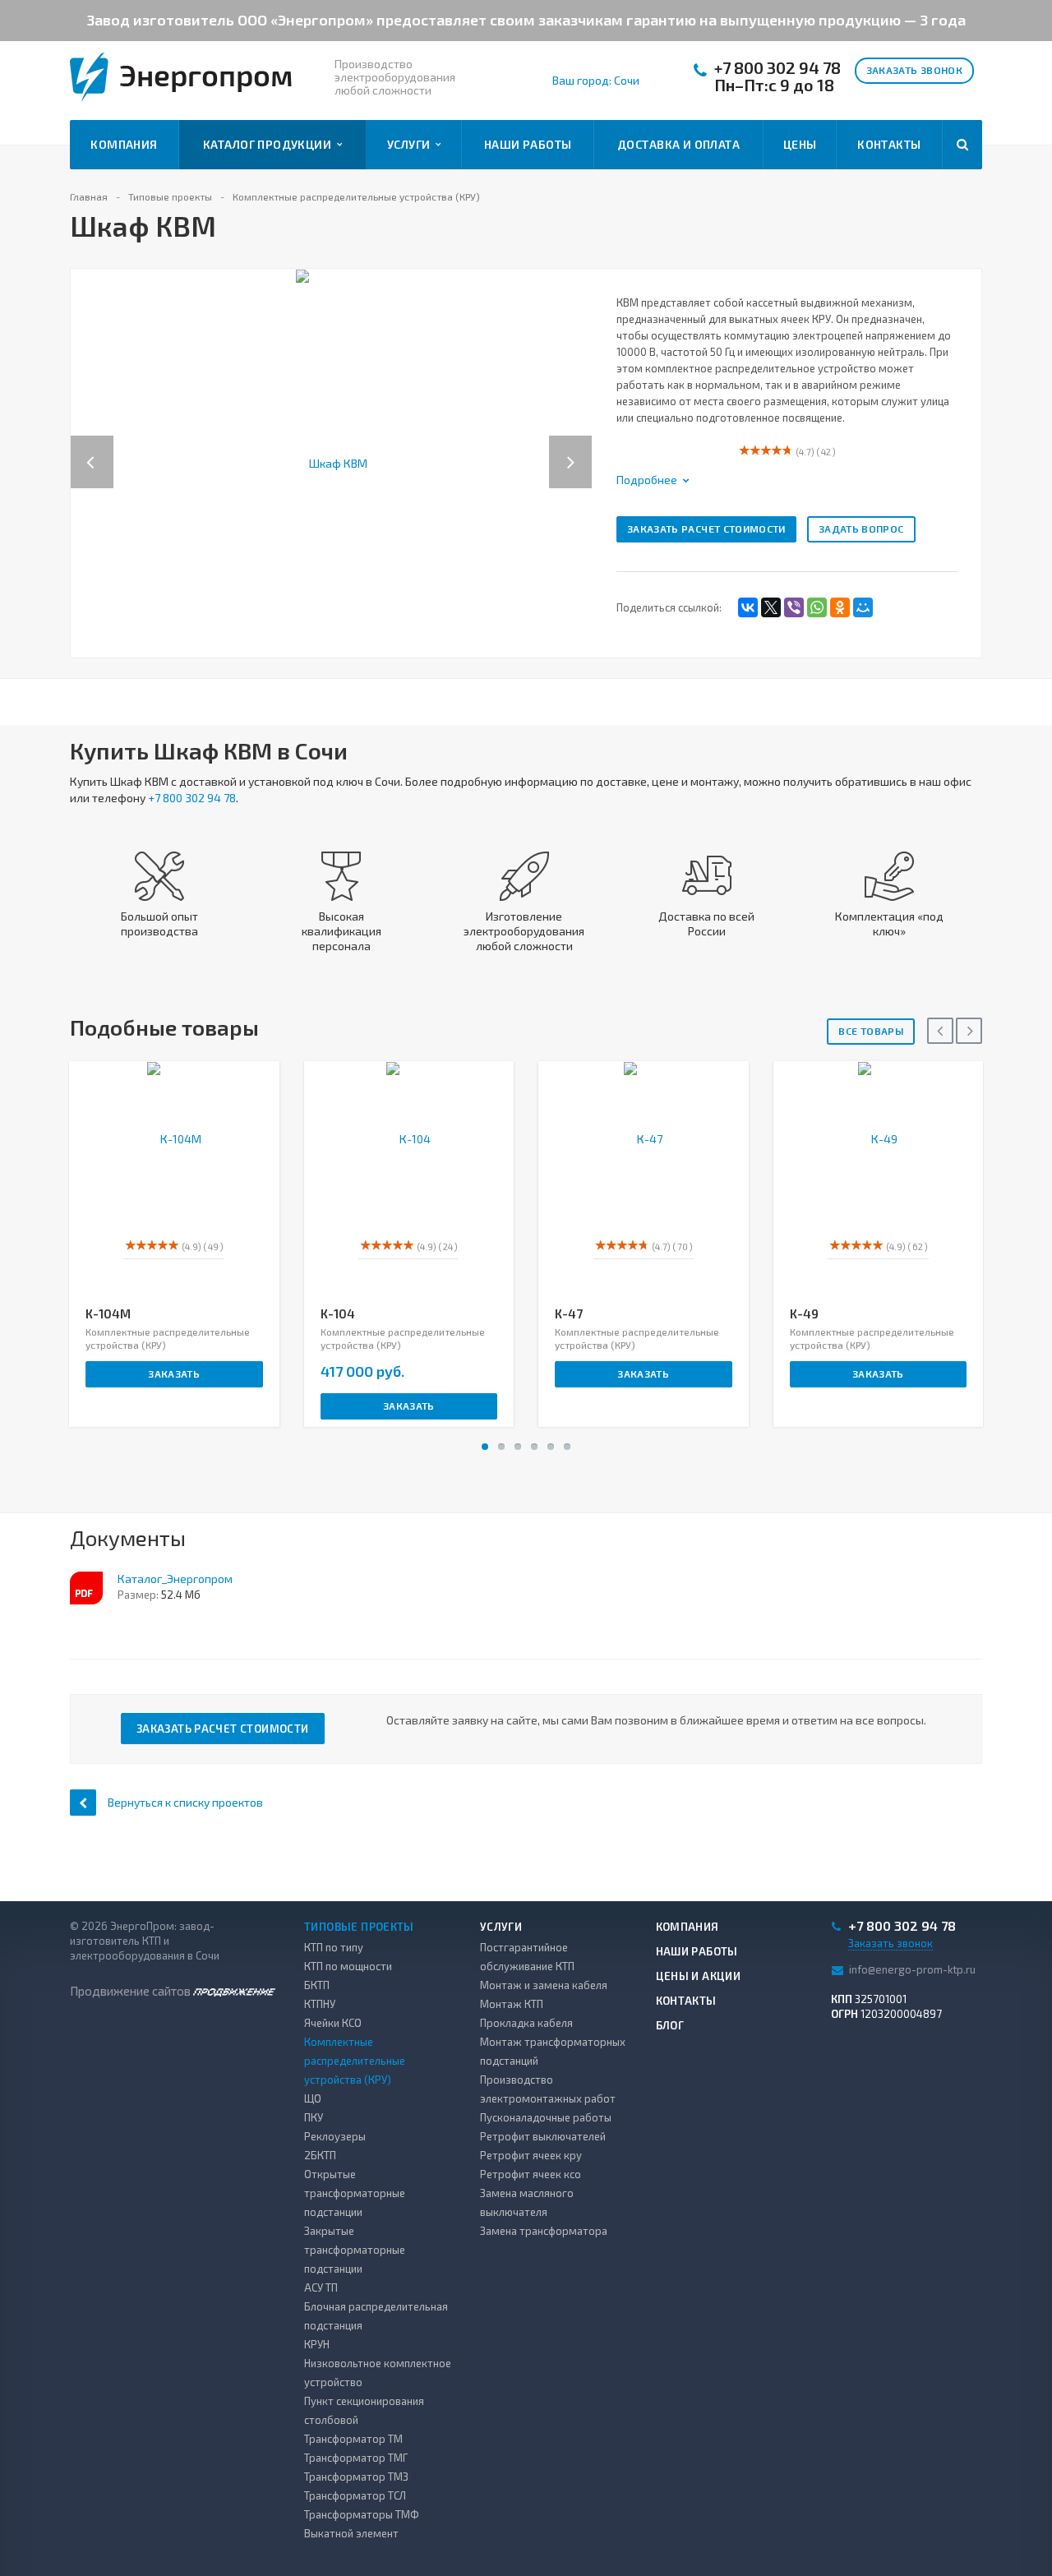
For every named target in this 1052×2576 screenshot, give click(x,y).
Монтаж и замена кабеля (544, 1985)
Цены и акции (699, 1976)
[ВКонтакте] (748, 607)
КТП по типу (334, 1947)
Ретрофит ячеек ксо (531, 2174)
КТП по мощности (348, 1966)
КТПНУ (320, 2004)
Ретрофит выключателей (543, 2136)
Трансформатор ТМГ (356, 2458)
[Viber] (794, 607)
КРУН (317, 2344)
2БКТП (320, 2155)
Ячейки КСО (333, 2023)
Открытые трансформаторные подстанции (355, 2193)
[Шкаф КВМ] (332, 462)
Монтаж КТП (512, 2004)
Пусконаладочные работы (546, 2117)
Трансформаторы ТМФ (362, 2514)
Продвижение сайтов (131, 1991)
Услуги (411, 144)
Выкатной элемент (351, 2533)
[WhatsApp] (817, 607)
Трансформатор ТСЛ (355, 2495)
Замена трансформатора (544, 2231)
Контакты (889, 144)
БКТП (317, 1985)
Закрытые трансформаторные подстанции (355, 2250)
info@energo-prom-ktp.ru (912, 1969)
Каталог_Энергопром (175, 1579)
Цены (800, 144)
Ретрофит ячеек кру (531, 2155)
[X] (771, 607)
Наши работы (528, 144)
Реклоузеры (335, 2136)
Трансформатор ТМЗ (356, 2477)
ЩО (313, 2098)
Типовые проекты (359, 1927)
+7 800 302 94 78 (777, 68)
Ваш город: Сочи (596, 81)
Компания (124, 144)
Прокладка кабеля (526, 2023)
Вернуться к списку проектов (185, 1802)
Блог (670, 2025)
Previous (92, 445)
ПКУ (314, 2117)
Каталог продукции (270, 144)
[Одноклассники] (840, 607)
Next (579, 445)
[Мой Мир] (863, 607)
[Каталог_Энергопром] (86, 1588)
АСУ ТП (321, 2287)
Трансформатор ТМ (353, 2439)
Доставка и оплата (678, 144)
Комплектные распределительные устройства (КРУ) (355, 2061)
